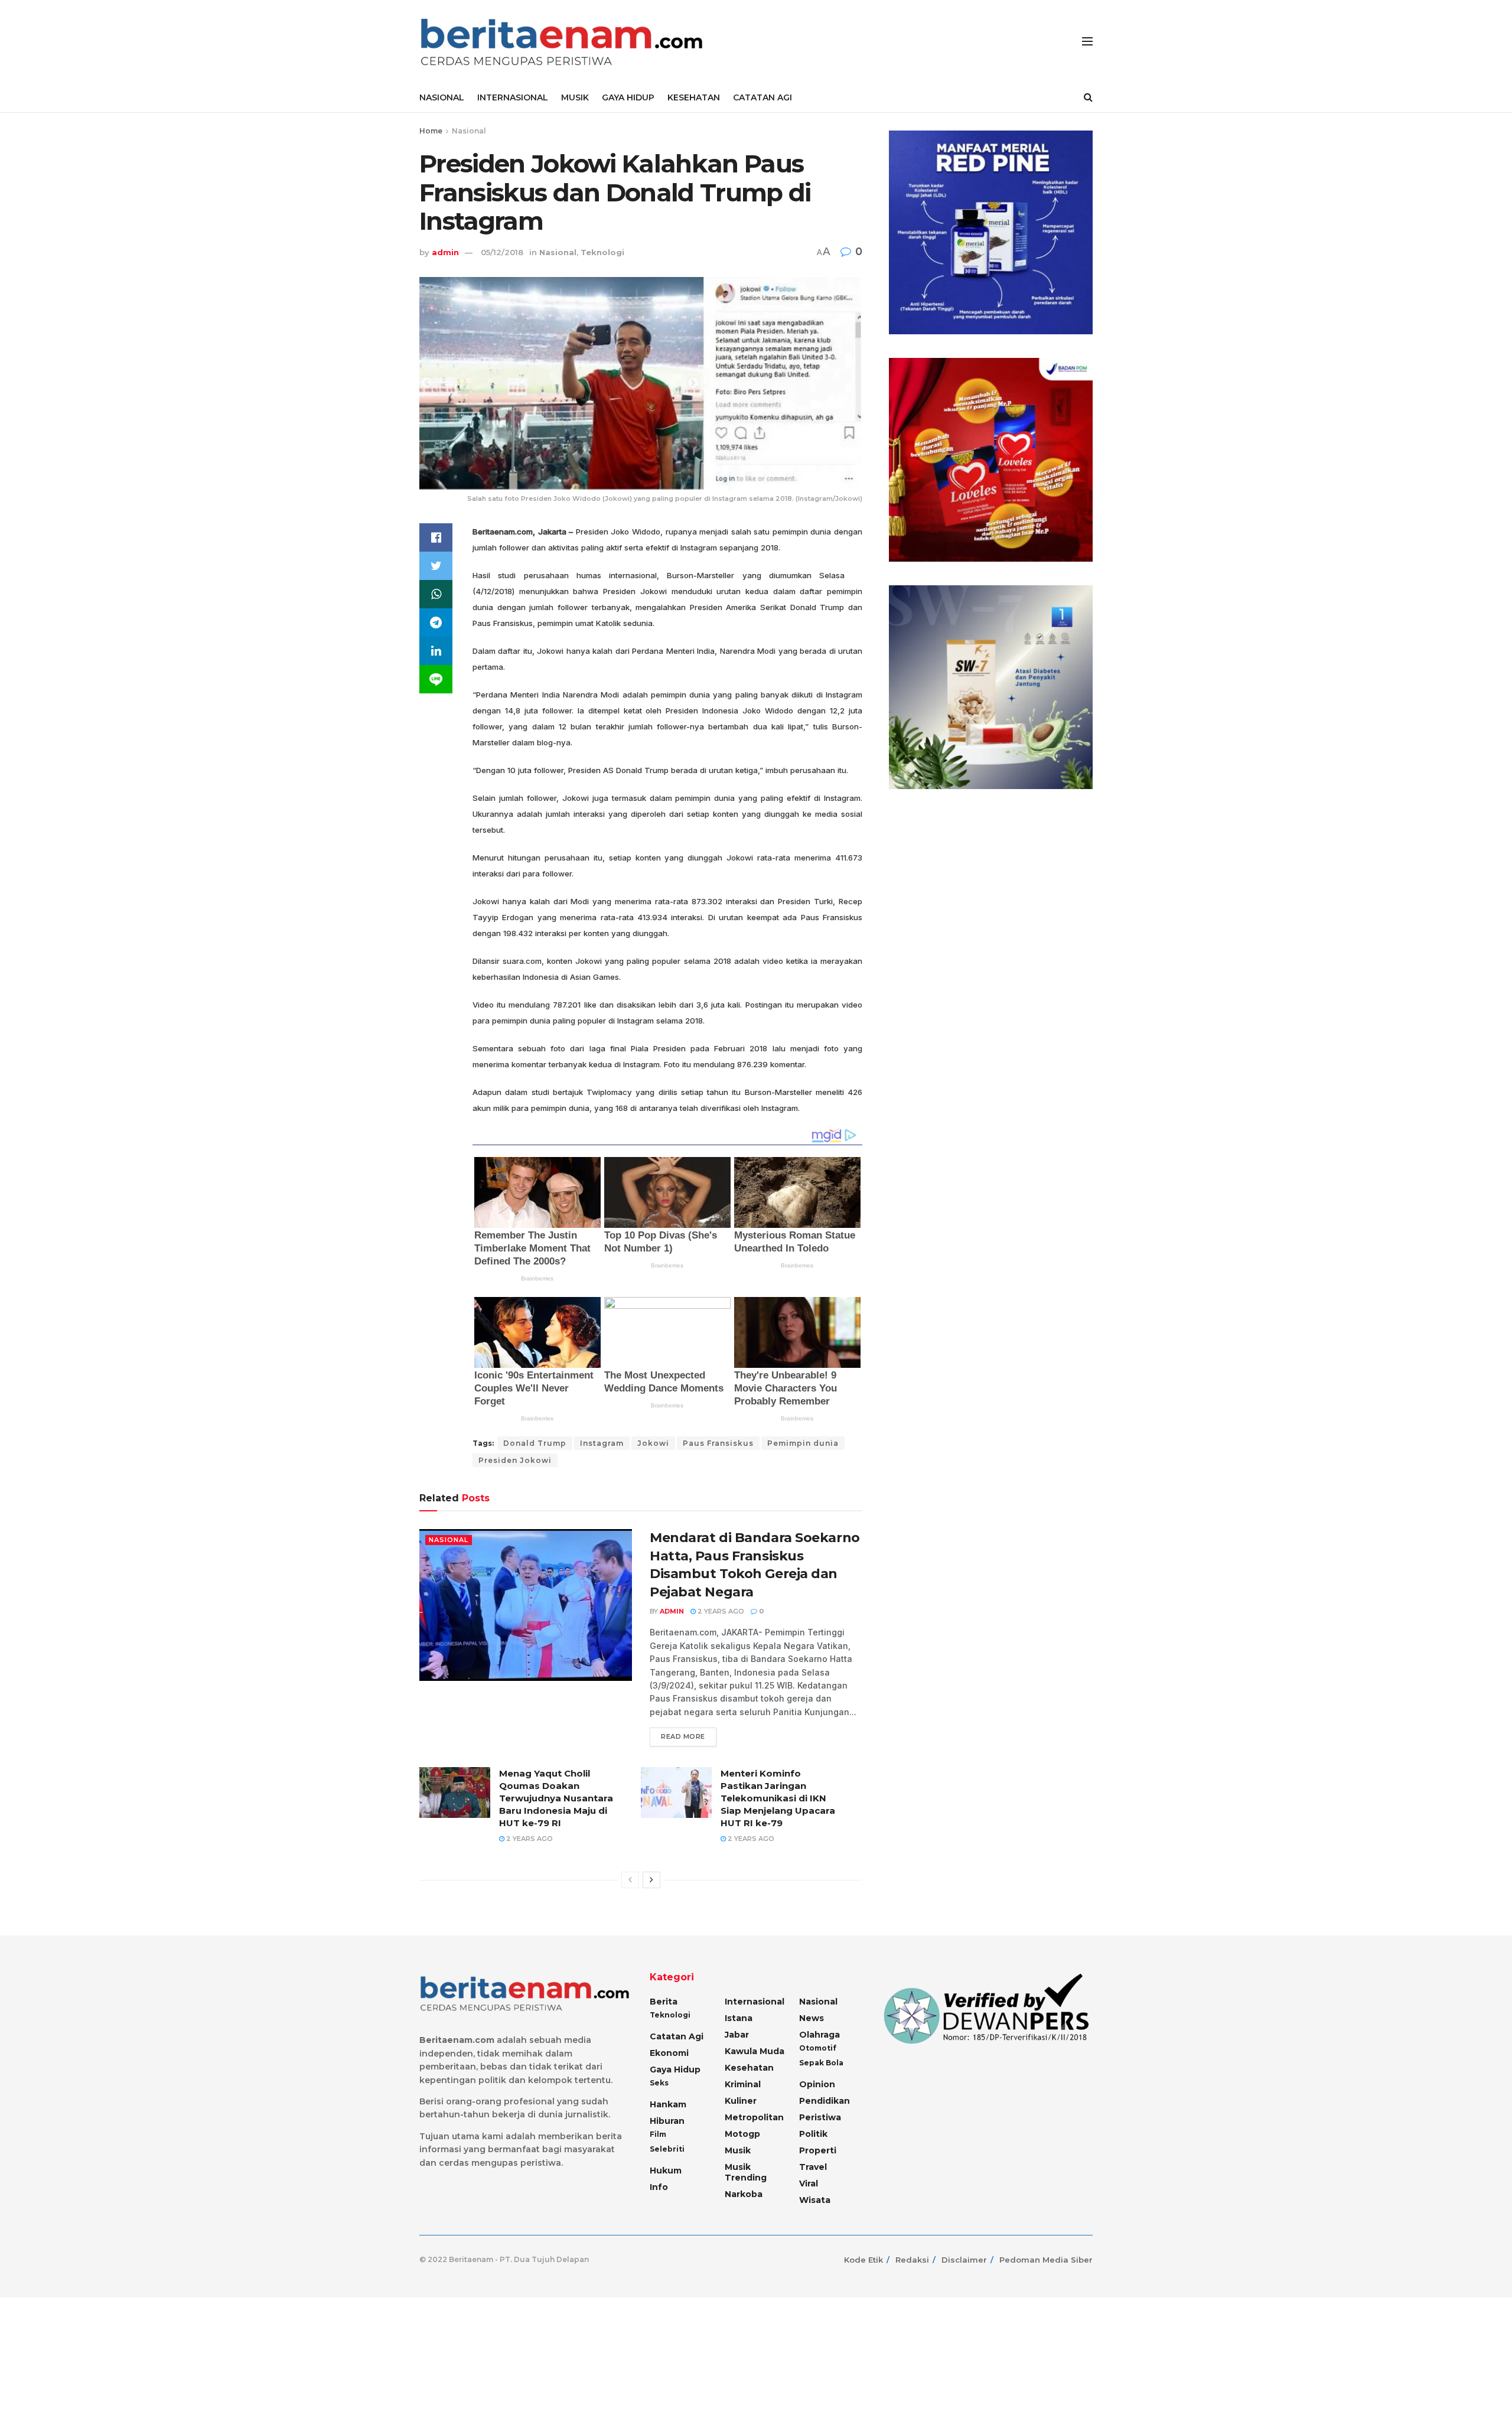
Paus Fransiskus (718, 1443)
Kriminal (743, 2084)
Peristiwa (820, 2117)
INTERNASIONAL (513, 97)
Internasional (755, 2002)
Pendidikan (825, 2101)
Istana (739, 2018)
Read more (683, 1736)
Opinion (817, 2084)
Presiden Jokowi (515, 1460)
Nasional (469, 131)
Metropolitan (754, 2117)
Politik (813, 2134)
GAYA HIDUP (628, 97)
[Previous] (630, 1880)
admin (445, 252)
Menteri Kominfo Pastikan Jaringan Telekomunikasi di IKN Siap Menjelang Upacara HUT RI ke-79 (778, 1798)
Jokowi (653, 1443)
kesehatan (749, 2068)
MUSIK (575, 97)
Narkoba (744, 2194)
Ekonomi (669, 2053)
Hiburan (667, 2121)
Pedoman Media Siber (1046, 2260)
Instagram (602, 1443)
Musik (738, 2150)
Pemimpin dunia (803, 1443)
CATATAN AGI (762, 97)
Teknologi (602, 252)
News (812, 2018)
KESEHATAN (694, 97)
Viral (809, 2183)
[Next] (651, 1880)
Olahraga (819, 2035)
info (659, 2187)
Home (431, 131)
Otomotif (818, 2048)
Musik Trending (746, 2172)
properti (818, 2150)
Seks (659, 2083)
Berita (664, 2002)
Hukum (666, 2170)
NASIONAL (442, 97)
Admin (672, 1611)
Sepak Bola (821, 2063)
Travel (813, 2167)
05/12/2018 (502, 252)
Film (658, 2134)
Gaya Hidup (675, 2069)
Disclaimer (964, 2260)
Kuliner (741, 2101)
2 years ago (720, 1611)
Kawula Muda (755, 2051)
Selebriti (667, 2149)
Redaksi (912, 2260)
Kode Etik (863, 2260)
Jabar (737, 2035)
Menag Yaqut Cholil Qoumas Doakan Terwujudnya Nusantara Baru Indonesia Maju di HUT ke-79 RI (556, 1798)
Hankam (668, 2104)
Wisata (815, 2200)
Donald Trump (535, 1443)
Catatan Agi (677, 2036)
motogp (742, 2134)
